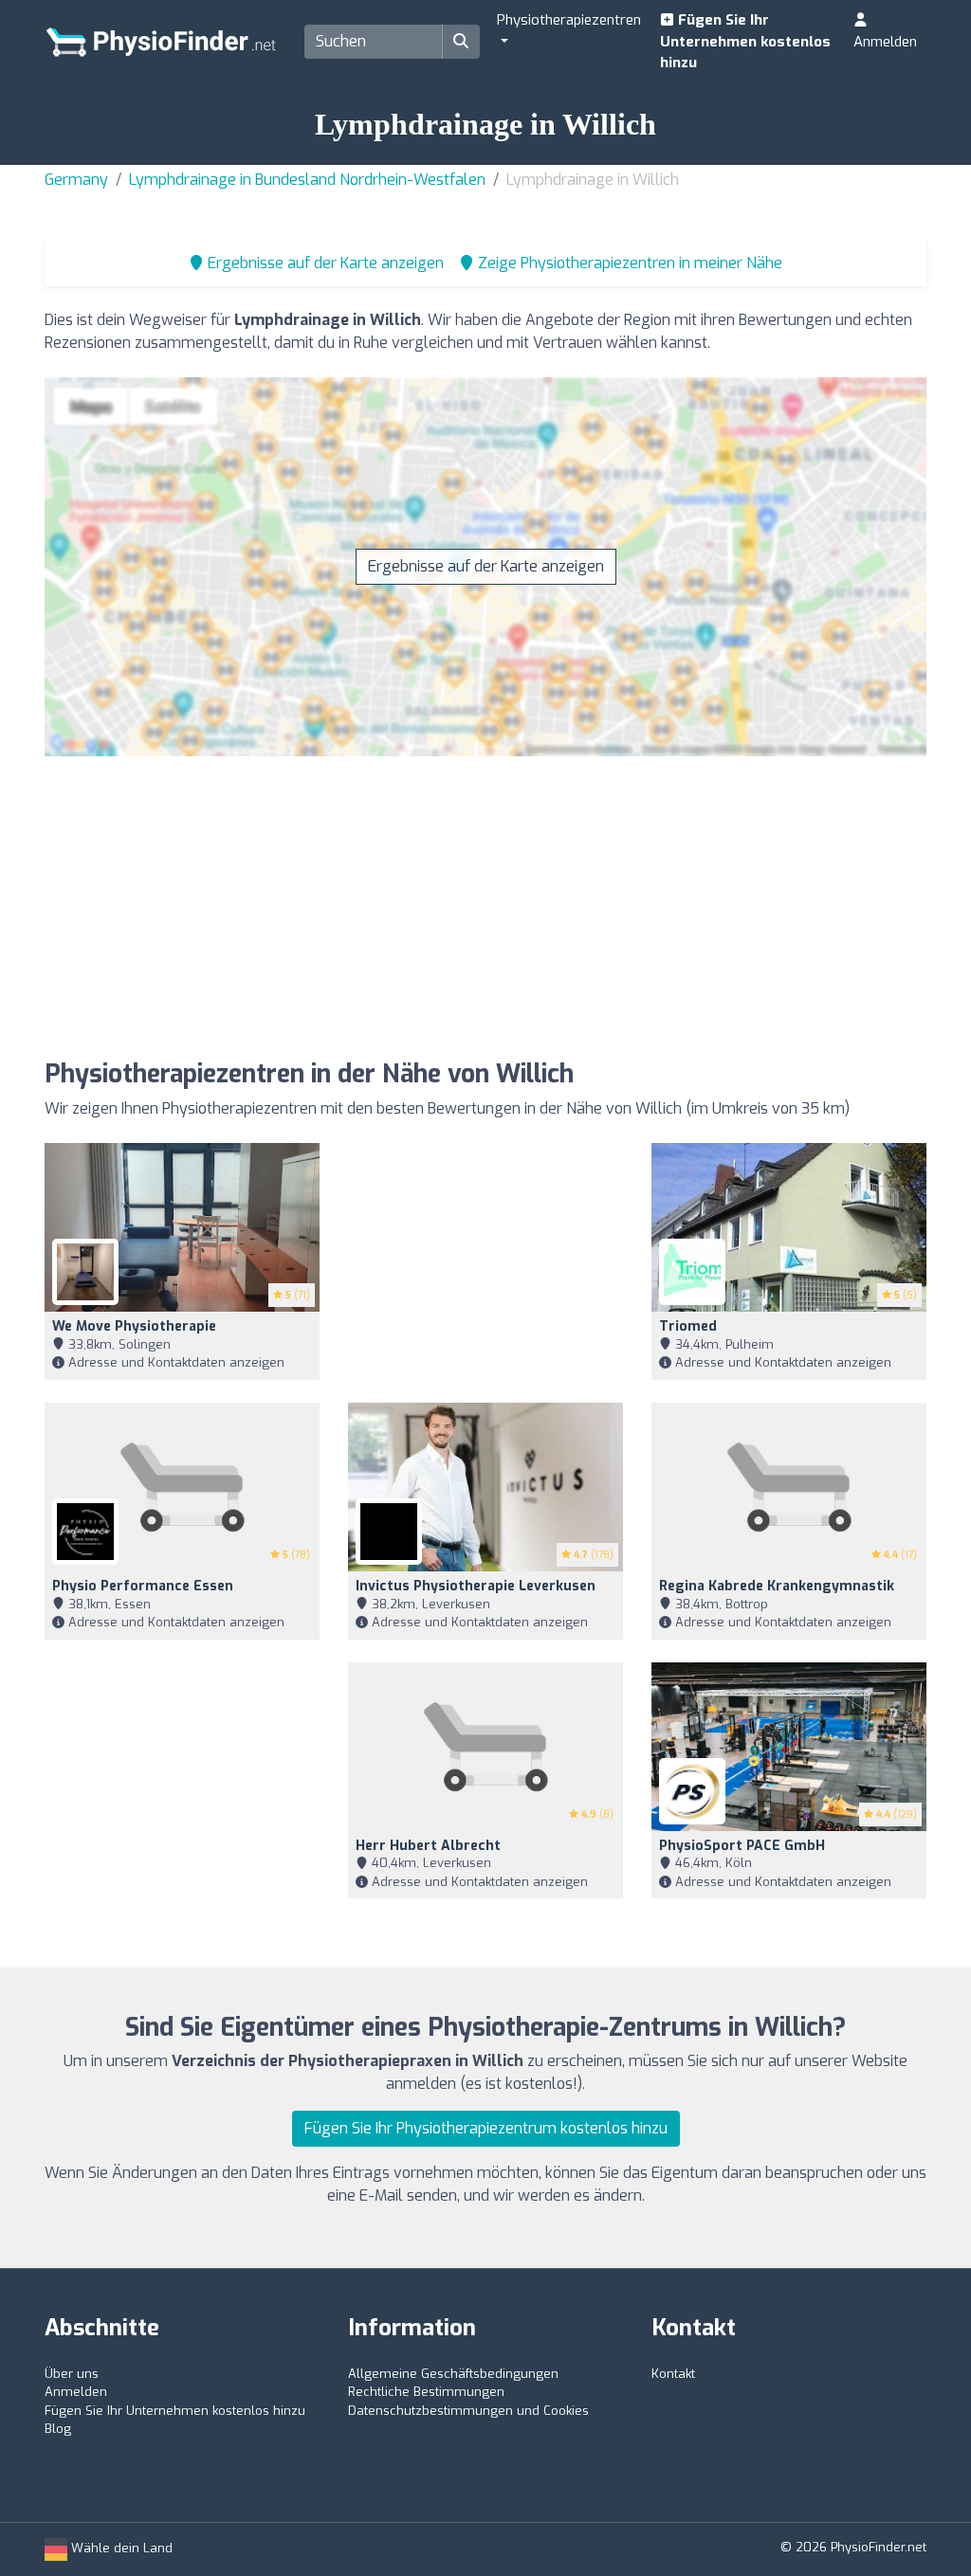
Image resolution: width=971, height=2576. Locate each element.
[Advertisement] (713, 912)
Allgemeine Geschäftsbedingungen (453, 2374)
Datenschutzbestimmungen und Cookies (468, 2411)
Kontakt (673, 2374)
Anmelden (885, 42)
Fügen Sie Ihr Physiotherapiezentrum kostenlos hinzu (486, 2128)
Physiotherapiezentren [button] (569, 20)
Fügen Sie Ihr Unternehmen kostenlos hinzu (745, 41)
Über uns (72, 2374)
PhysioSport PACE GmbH (742, 1846)
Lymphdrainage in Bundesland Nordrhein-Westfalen (307, 180)
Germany (76, 180)
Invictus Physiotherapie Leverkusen (476, 1586)
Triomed (688, 1326)
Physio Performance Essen (143, 1586)
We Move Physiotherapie (134, 1326)
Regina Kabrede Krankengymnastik (777, 1586)
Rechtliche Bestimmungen (426, 2392)
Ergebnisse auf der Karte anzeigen (486, 566)
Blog (58, 2429)
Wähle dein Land (120, 2548)
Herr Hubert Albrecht (428, 1846)
